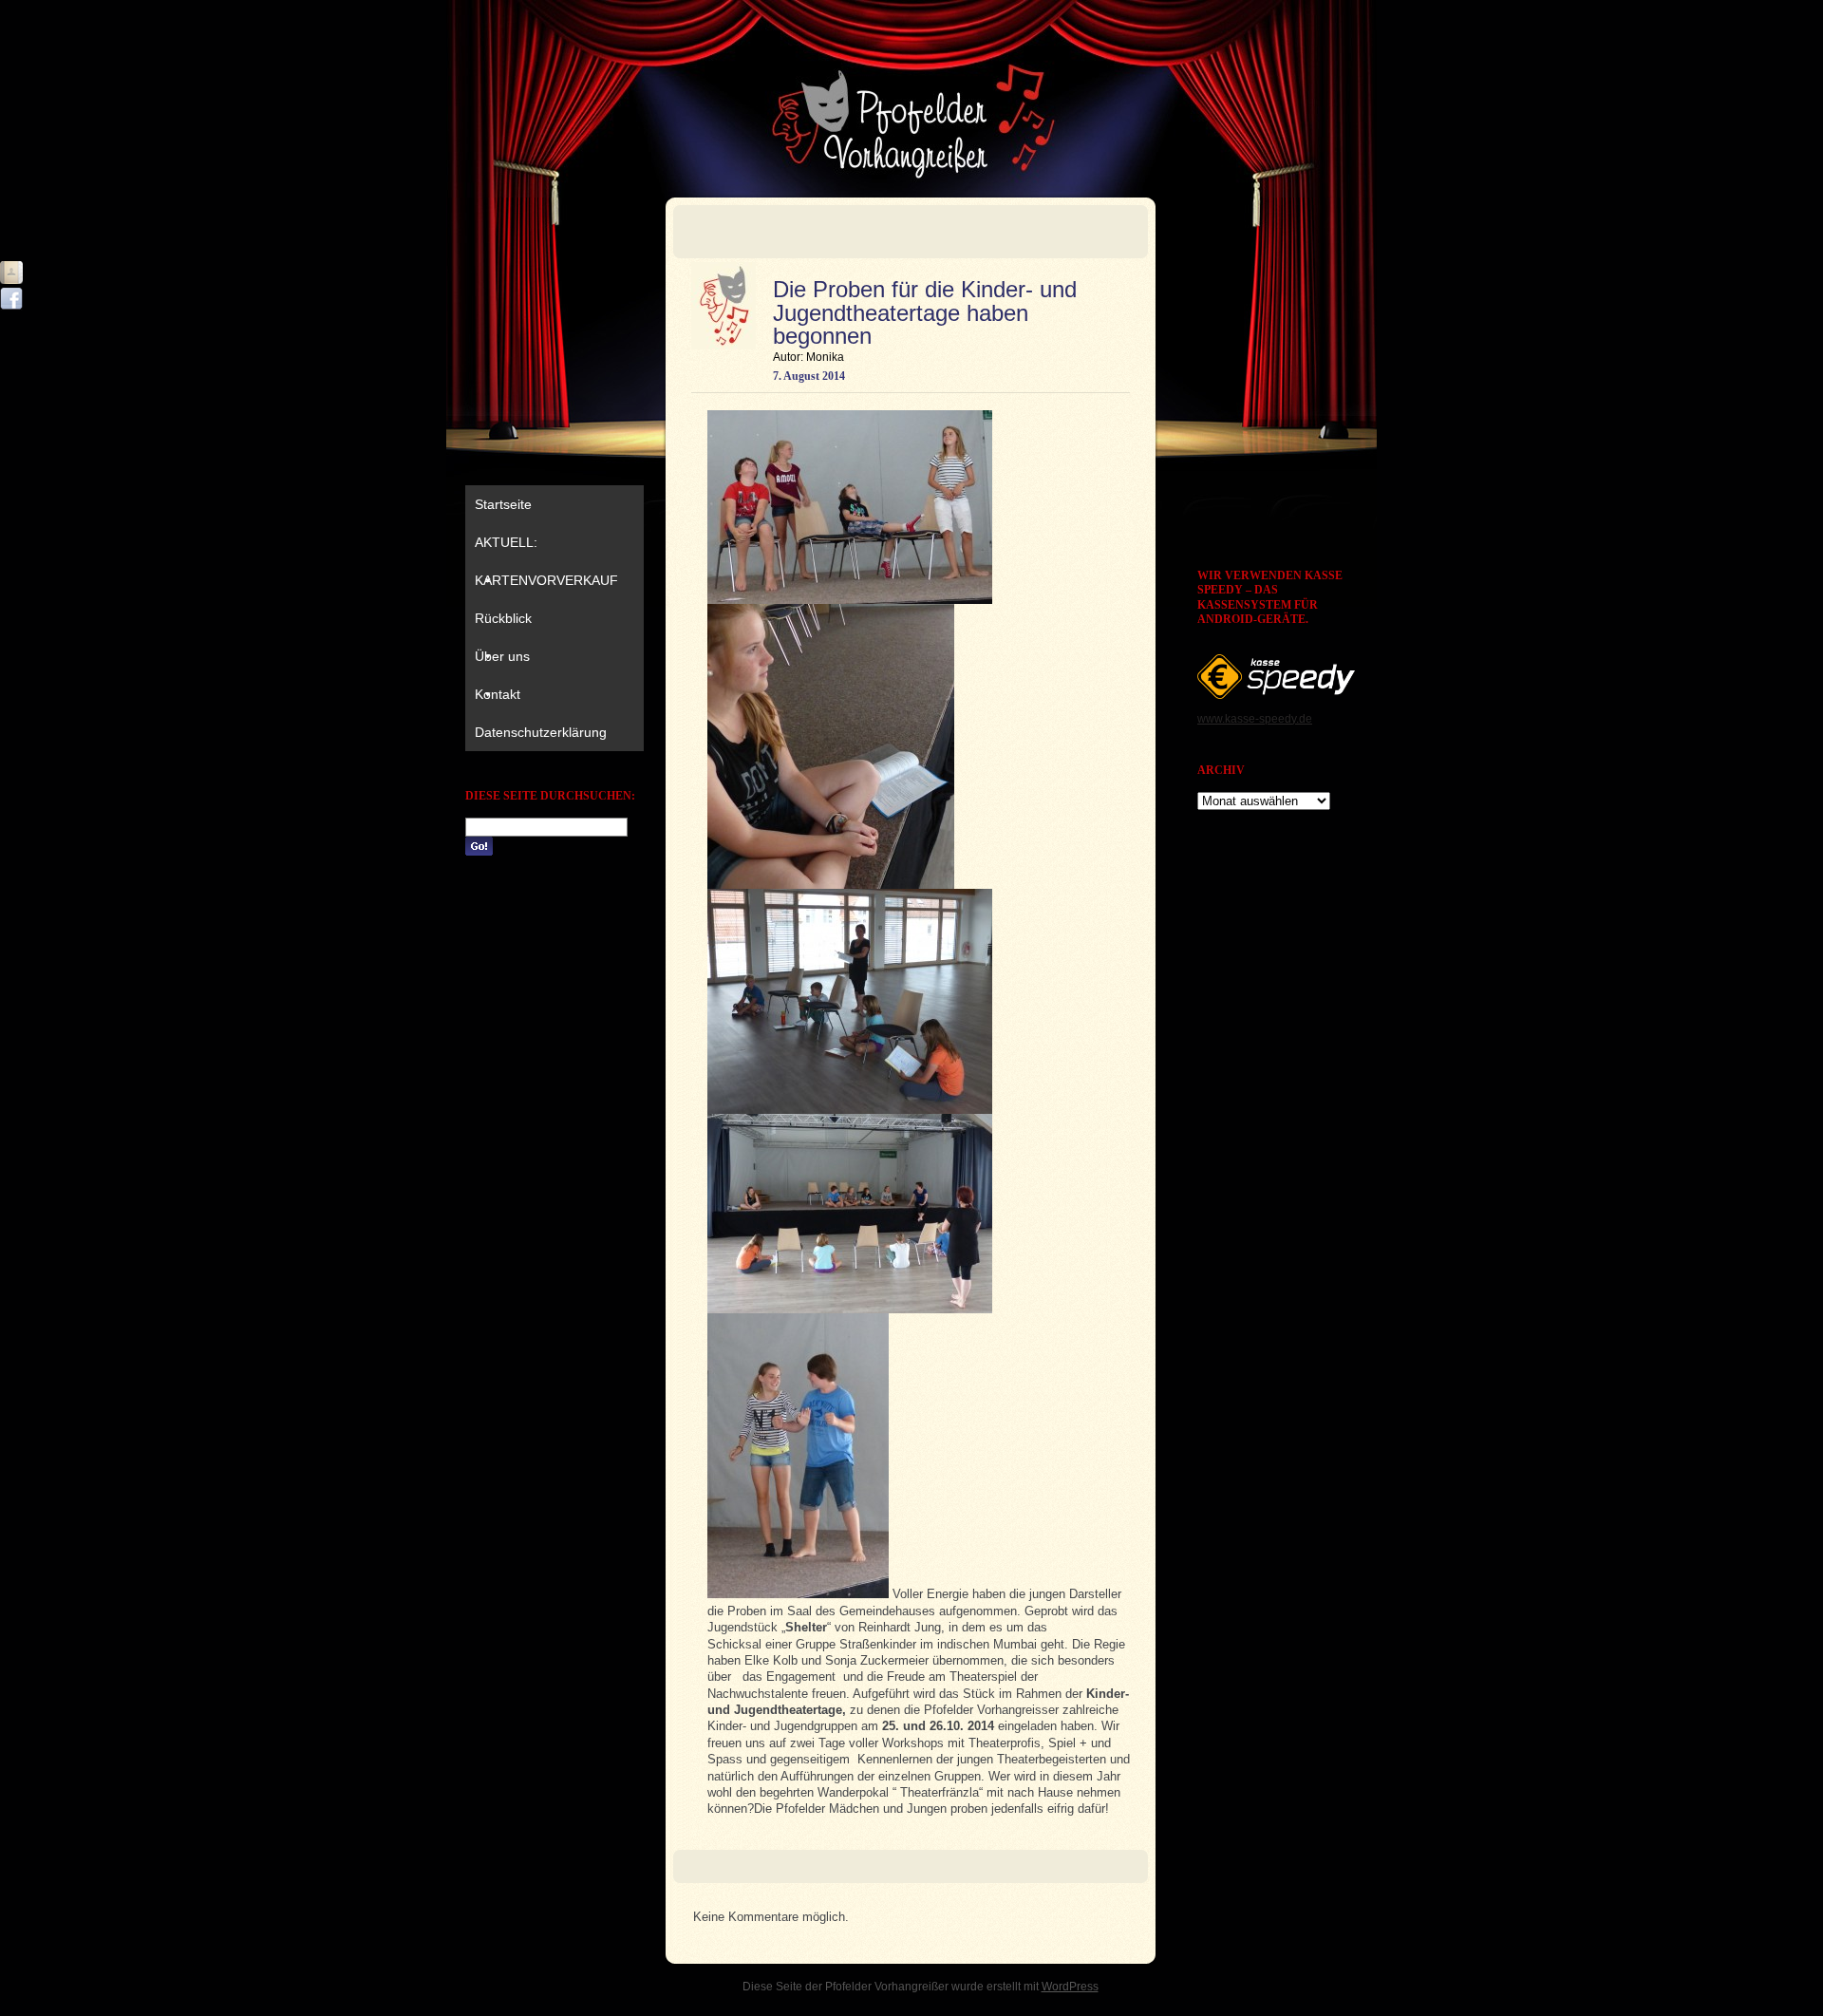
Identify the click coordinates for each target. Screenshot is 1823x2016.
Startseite (503, 504)
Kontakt (498, 694)
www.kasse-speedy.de (1255, 719)
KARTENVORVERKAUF (546, 580)
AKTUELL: (506, 542)
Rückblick (503, 618)
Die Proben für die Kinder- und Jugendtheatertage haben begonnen (925, 312)
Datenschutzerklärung (541, 732)
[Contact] (11, 273)
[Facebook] (11, 299)
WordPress (1070, 1987)
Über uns (502, 656)
